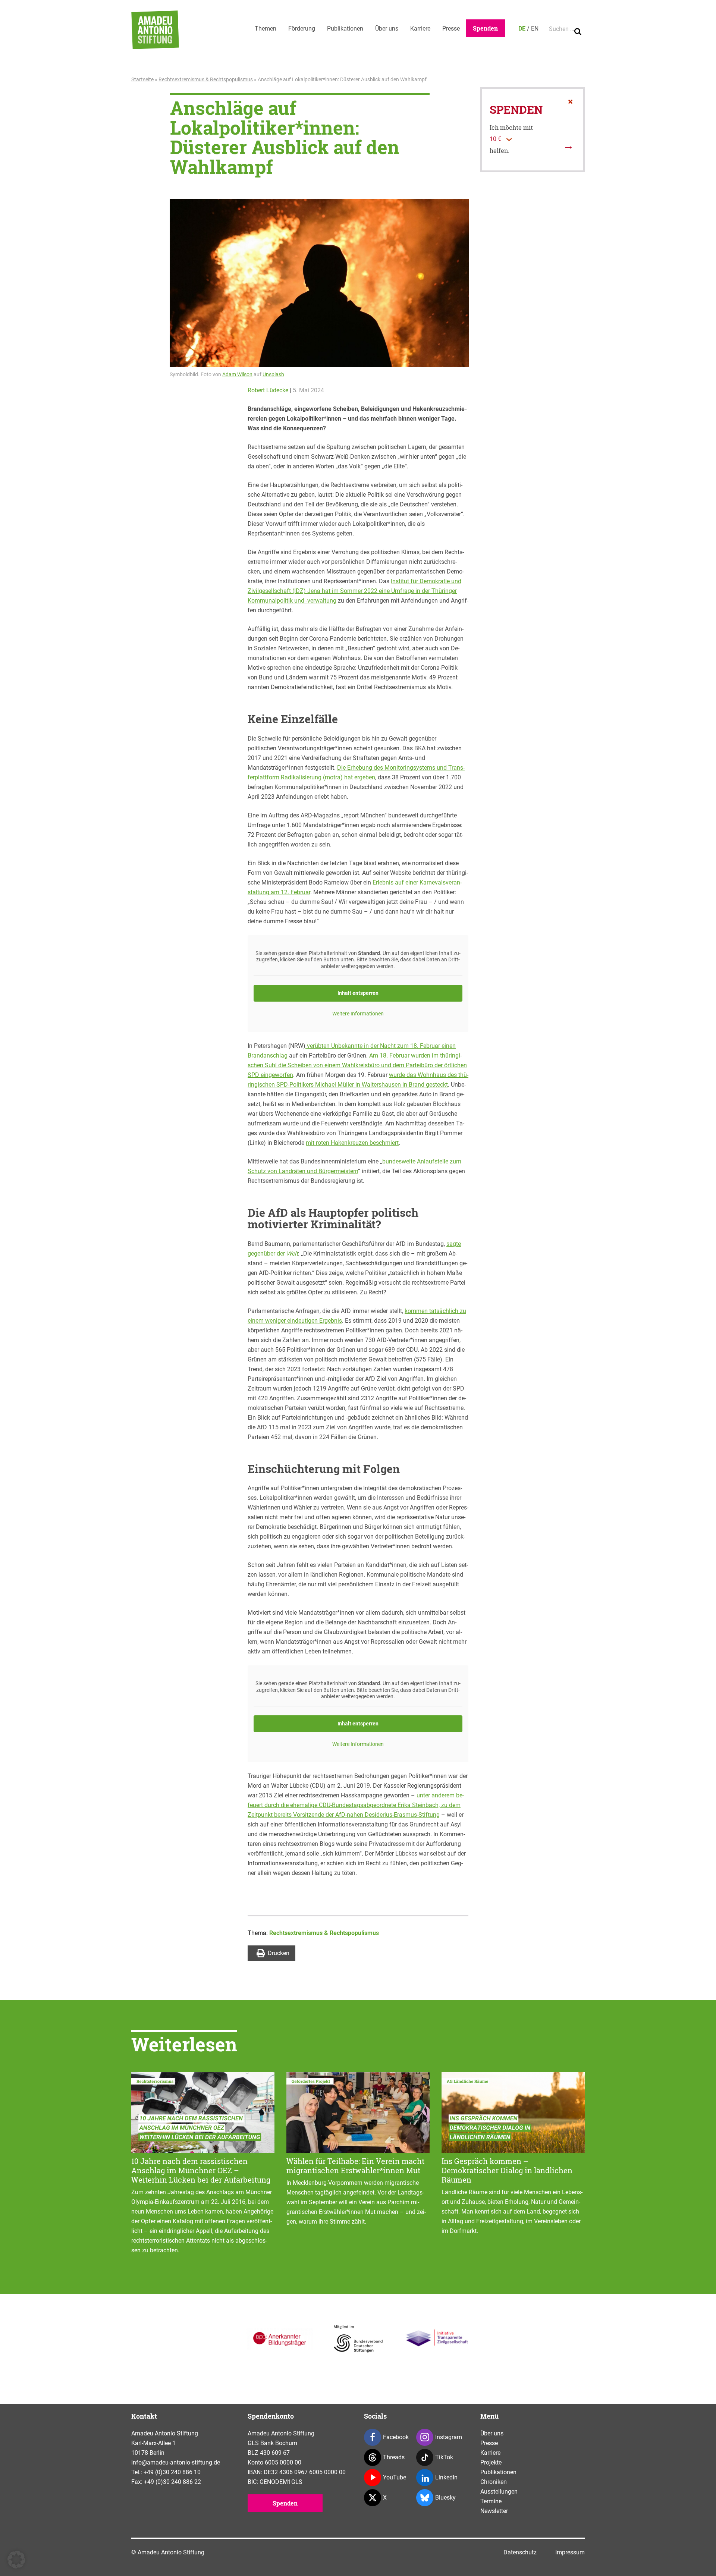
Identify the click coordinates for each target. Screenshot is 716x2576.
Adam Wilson (237, 374)
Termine (491, 2501)
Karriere (420, 29)
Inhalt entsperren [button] (358, 993)
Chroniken (494, 2482)
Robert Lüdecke (268, 390)
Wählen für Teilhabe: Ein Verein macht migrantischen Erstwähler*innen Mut (355, 2166)
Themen (266, 29)
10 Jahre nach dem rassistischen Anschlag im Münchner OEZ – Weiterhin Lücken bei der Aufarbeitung (201, 2170)
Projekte (491, 2462)
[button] (16, 2560)
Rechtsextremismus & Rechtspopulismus (206, 79)
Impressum (570, 2552)
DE (522, 29)
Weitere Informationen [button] (358, 1014)
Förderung (302, 29)
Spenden (485, 28)
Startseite (142, 79)
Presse (451, 29)
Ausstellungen (499, 2492)
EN (535, 29)
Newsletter (494, 2511)
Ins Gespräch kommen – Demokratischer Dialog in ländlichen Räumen (507, 2170)
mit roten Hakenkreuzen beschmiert (352, 1143)
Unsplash (273, 374)
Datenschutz (520, 2552)
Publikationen (345, 29)
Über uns (387, 29)
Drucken (279, 1953)
